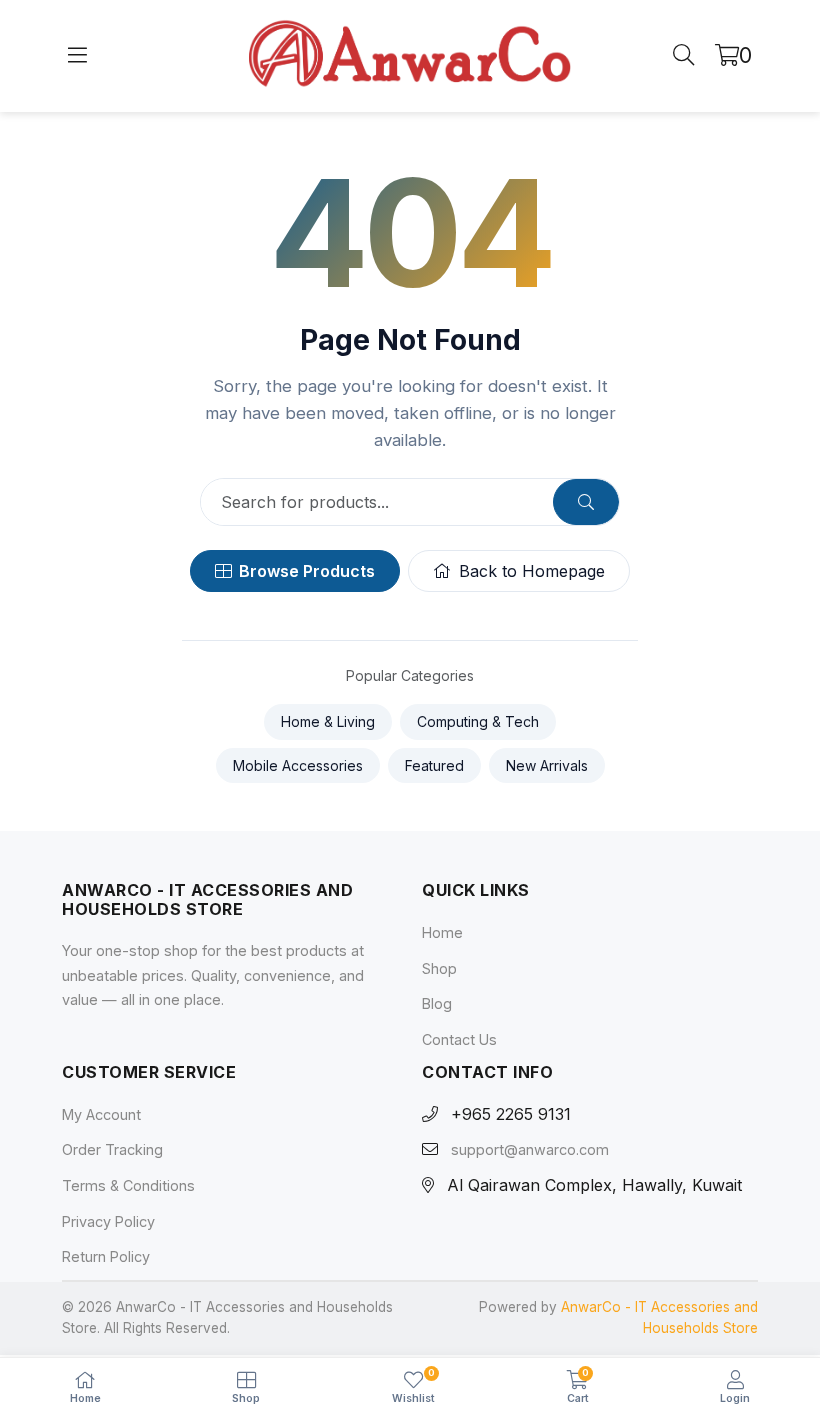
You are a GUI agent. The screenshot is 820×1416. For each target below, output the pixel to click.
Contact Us (459, 1039)
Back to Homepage (532, 571)
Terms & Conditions (128, 1185)
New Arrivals (547, 765)
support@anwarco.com (530, 1150)
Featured (434, 765)
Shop (439, 968)
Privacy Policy (108, 1221)
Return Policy (106, 1257)
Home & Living (328, 721)
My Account (101, 1114)
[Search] (684, 56)
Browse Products (307, 571)
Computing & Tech (478, 721)
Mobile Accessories (298, 765)
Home (442, 933)
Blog (437, 1004)
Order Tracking (112, 1150)
